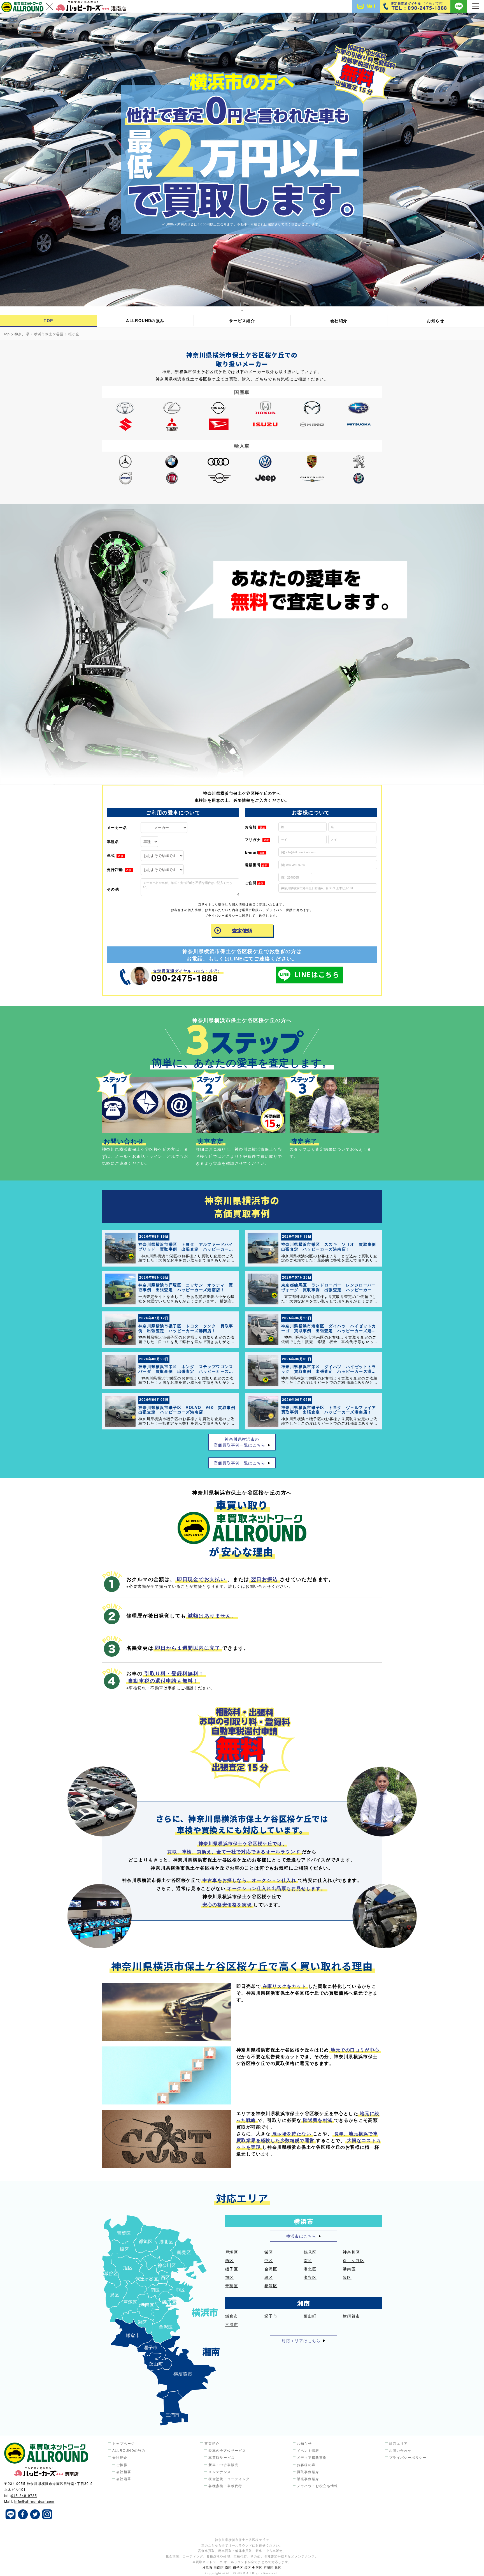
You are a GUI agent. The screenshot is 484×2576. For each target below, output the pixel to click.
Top (7, 334)
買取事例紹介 (308, 2472)
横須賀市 (352, 2316)
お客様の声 (306, 2465)
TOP (48, 320)
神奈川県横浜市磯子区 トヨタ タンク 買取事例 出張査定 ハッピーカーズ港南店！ (186, 1328)
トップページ (124, 2443)
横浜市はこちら (301, 2236)
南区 (308, 2260)
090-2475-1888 (185, 978)
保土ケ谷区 (354, 2260)
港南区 (349, 2269)
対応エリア (398, 2443)
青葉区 (232, 2286)
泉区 (347, 2277)
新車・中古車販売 (223, 2465)
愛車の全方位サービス (227, 2450)
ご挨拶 (122, 2465)
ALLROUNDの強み (145, 320)
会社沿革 (124, 2479)
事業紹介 (212, 2443)
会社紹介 (339, 320)
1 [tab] (242, 310)
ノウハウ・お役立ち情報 (317, 2486)
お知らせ (436, 320)
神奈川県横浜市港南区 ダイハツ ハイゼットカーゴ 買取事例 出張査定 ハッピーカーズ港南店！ (329, 1330)
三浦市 (232, 2324)
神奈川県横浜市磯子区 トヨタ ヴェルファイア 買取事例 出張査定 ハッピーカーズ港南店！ (331, 1410)
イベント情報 (308, 2450)
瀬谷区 (310, 2277)
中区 (269, 2260)
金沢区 (271, 2269)
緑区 (269, 2277)
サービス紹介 (242, 320)
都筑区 (271, 2286)
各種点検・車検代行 (225, 2486)
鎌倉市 (232, 2316)
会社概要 (124, 2472)
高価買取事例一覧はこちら (240, 1463)
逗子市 (271, 2316)
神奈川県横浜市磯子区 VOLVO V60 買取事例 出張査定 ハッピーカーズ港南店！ (189, 1410)
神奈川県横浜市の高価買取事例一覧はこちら (240, 1442)
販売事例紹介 (308, 2479)
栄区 (269, 2252)
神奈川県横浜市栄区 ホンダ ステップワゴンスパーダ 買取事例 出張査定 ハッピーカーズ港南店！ (186, 1371)
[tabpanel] (242, 160)
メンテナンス (220, 2472)
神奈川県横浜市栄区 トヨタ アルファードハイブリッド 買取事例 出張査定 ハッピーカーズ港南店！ (186, 1249)
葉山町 (310, 2316)
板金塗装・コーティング (229, 2479)
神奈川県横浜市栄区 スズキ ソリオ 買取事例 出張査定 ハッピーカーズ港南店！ (331, 1247)
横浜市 (208, 2568)
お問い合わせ (400, 2450)
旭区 (230, 2277)
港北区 (310, 2269)
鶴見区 (310, 2252)
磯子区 (232, 2269)
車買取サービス (222, 2457)
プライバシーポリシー (222, 915)
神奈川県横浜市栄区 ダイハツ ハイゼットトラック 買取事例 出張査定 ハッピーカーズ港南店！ (329, 1371)
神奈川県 (22, 334)
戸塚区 (232, 2252)
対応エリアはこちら (301, 2341)
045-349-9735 (24, 2495)
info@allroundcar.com (34, 2501)
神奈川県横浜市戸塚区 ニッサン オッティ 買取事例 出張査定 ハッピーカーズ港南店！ (186, 1287)
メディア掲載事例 (312, 2457)
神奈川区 (352, 2252)
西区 (230, 2260)
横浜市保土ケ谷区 (49, 334)
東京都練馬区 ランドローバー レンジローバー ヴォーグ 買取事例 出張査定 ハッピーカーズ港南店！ (331, 1290)
